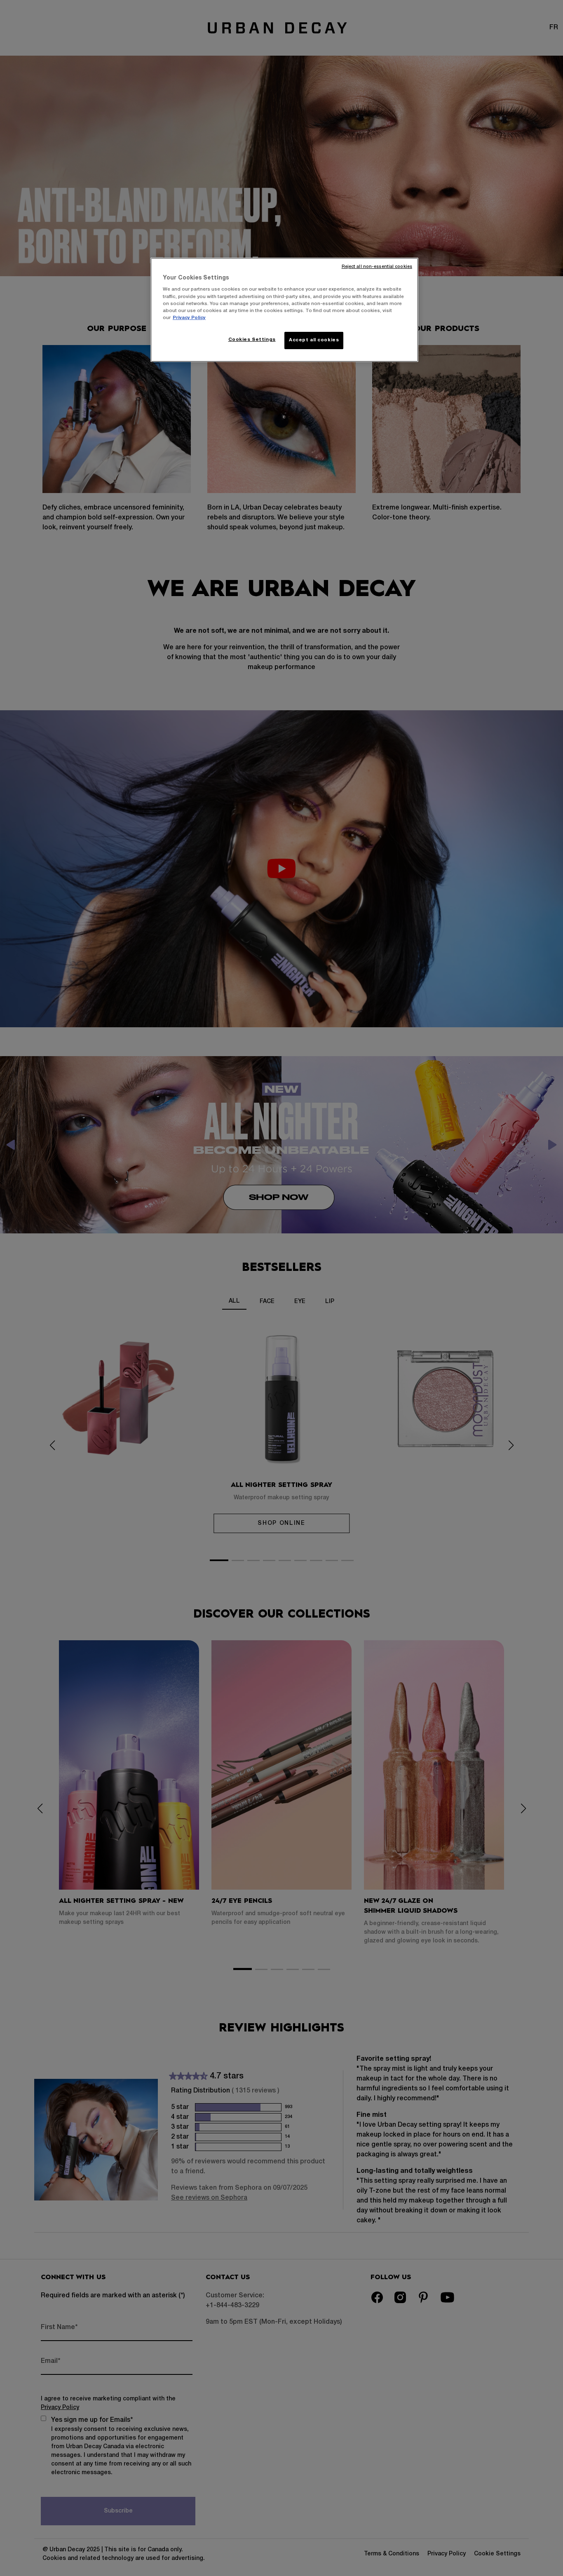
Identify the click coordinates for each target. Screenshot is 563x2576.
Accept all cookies (314, 340)
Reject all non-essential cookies (377, 267)
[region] (284, 310)
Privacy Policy (189, 318)
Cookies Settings (252, 340)
